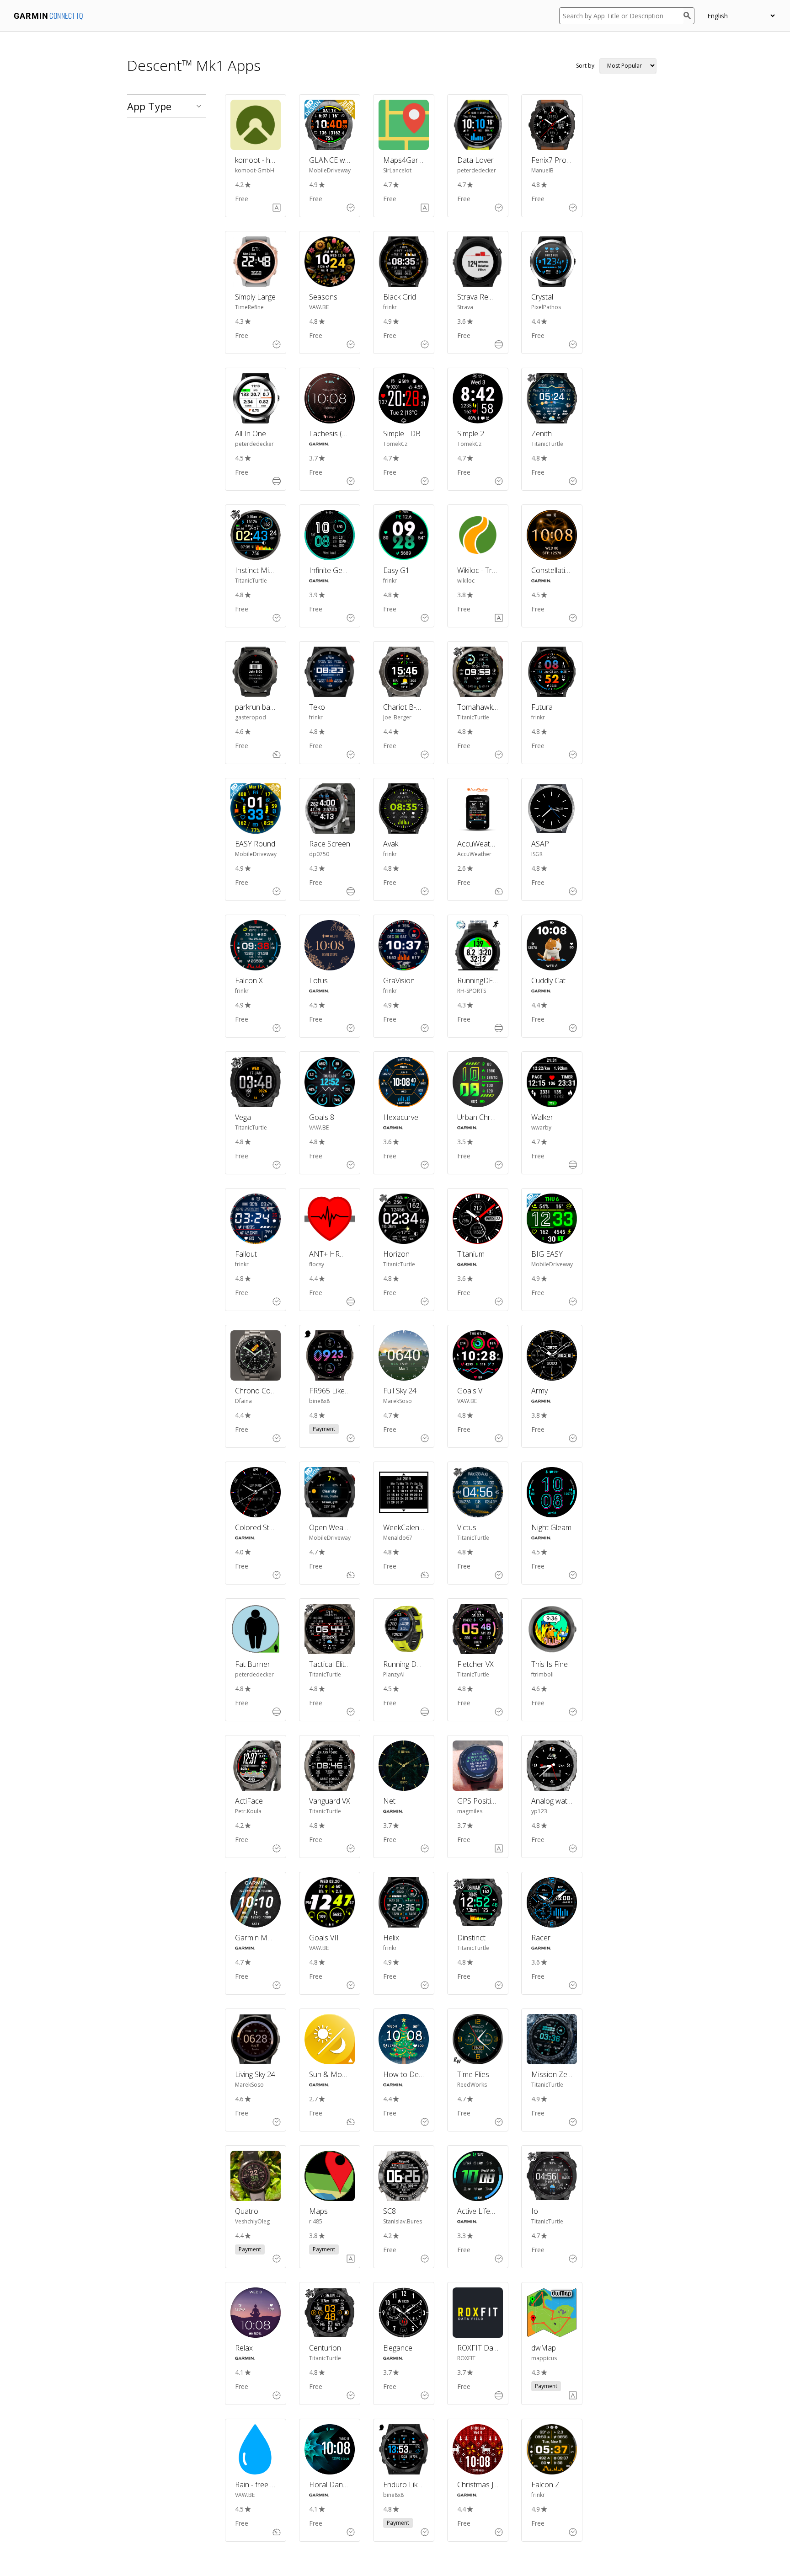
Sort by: (586, 66)
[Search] (689, 16)
